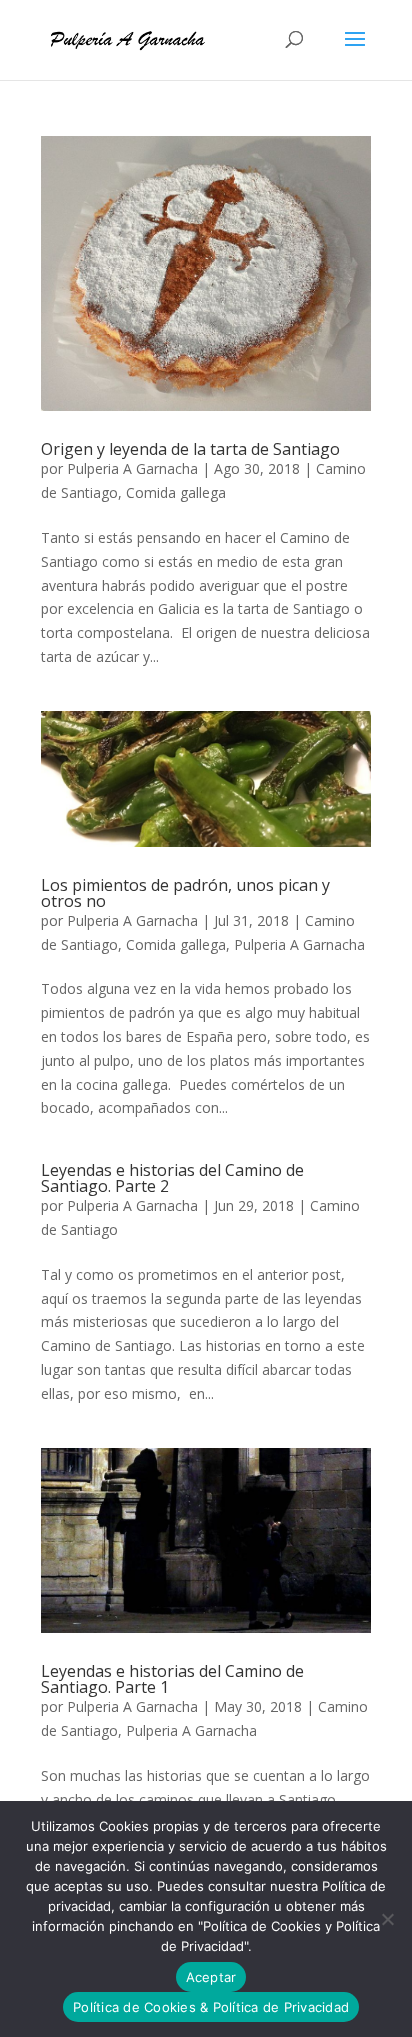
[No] (387, 1919)
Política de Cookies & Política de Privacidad (211, 2007)
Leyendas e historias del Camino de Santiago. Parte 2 (172, 1178)
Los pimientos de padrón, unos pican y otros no (185, 893)
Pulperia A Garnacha (132, 468)
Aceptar (211, 1977)
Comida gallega (176, 492)
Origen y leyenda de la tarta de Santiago (190, 449)
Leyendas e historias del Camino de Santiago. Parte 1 (172, 1679)
